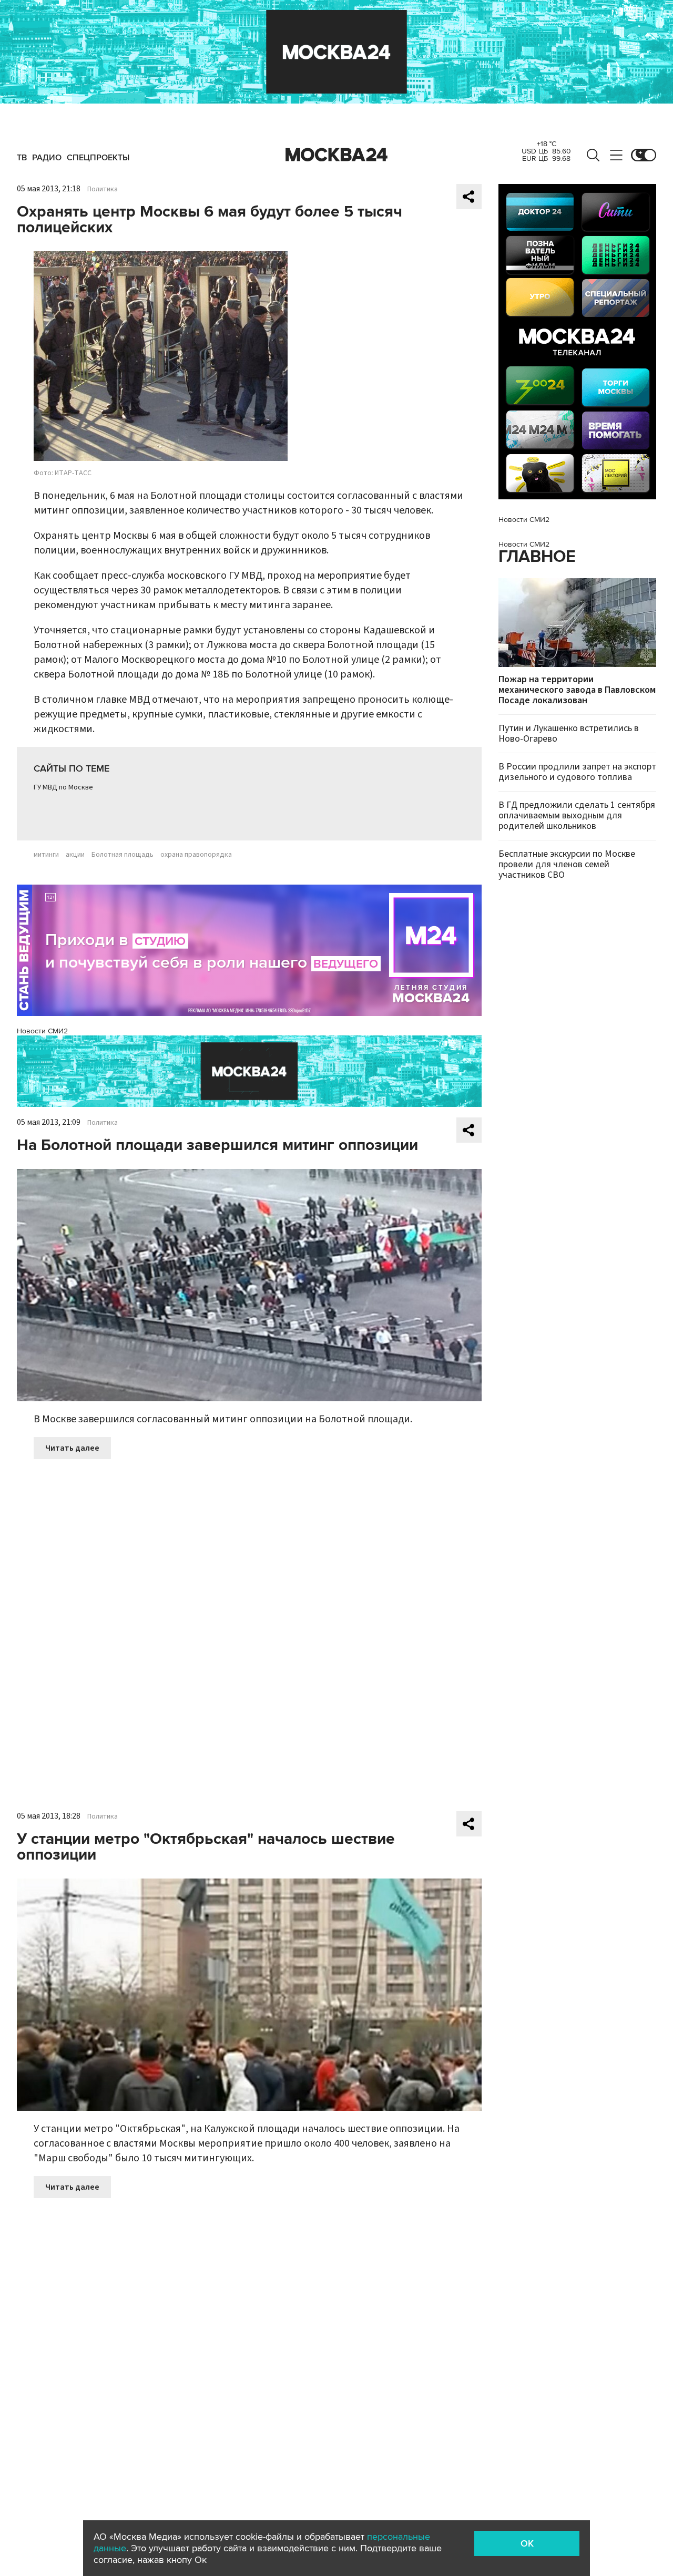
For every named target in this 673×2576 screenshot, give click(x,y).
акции (75, 855)
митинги (46, 855)
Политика (103, 189)
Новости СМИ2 (42, 1031)
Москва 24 (336, 155)
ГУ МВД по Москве (63, 787)
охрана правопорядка (196, 855)
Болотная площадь (123, 855)
